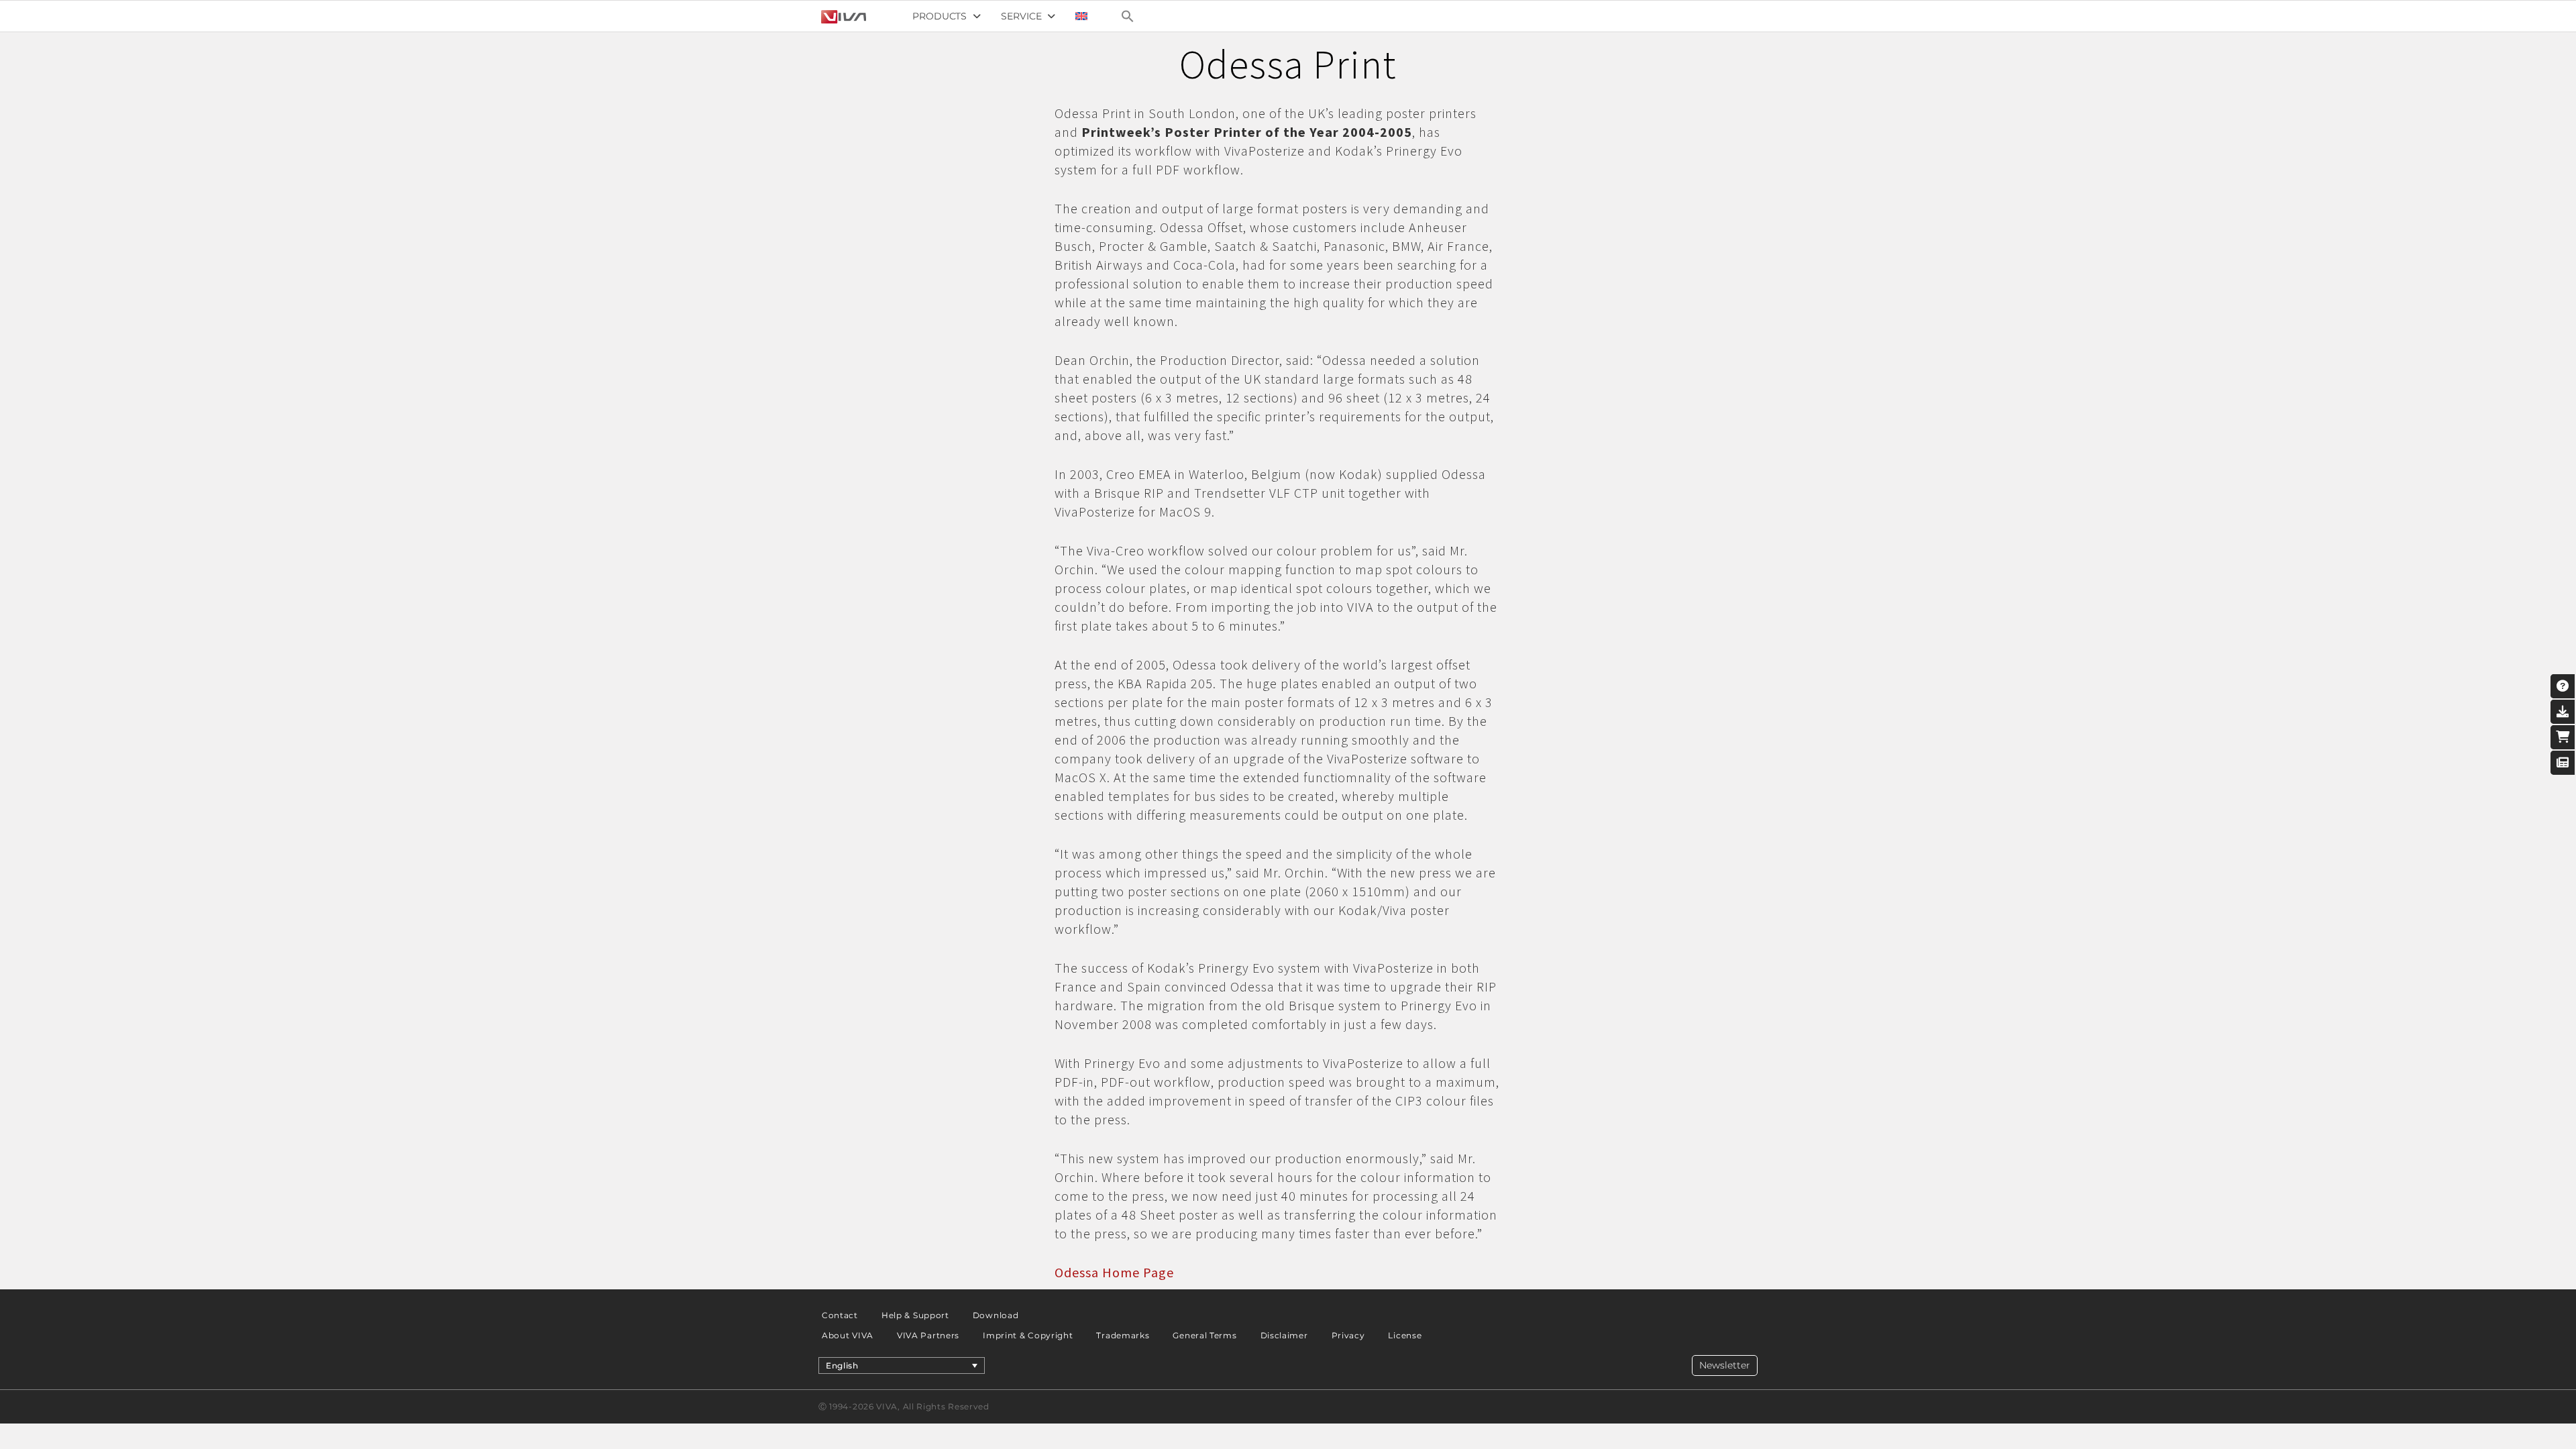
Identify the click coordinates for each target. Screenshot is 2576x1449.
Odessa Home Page (1114, 1272)
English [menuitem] (842, 1365)
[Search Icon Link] (1128, 16)
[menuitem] (1081, 16)
